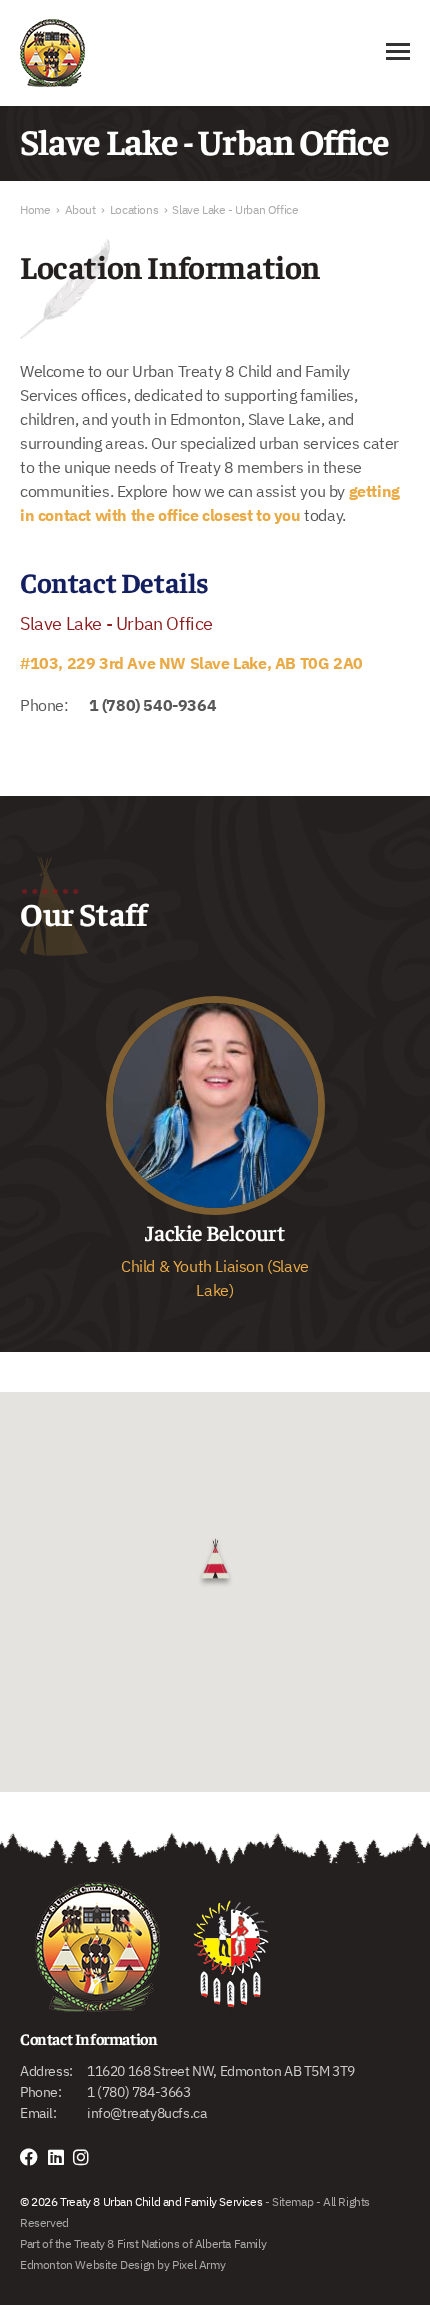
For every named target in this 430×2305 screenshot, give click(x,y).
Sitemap (292, 2201)
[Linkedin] (61, 2157)
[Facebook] (34, 2157)
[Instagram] (86, 2157)
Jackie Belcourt (214, 1232)
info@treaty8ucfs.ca (146, 2113)
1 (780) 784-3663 (139, 2092)
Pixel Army (198, 2264)
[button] (215, 1562)
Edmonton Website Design (87, 2264)
